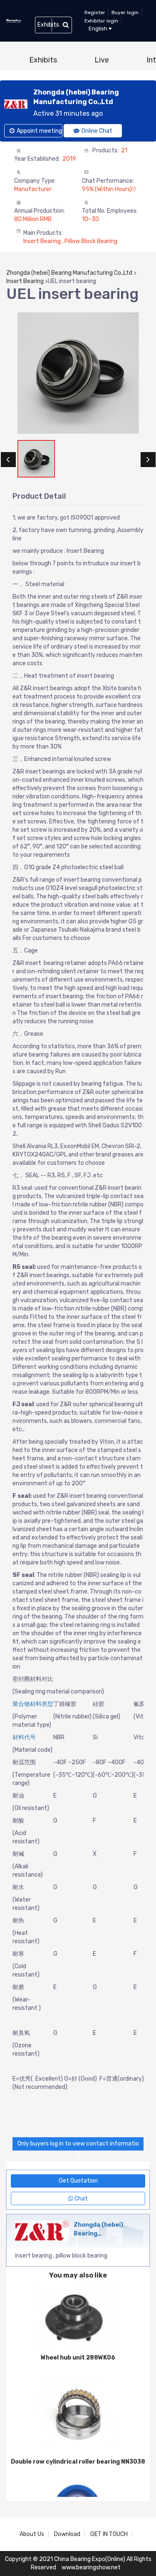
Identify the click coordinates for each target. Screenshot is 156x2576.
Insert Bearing (25, 281)
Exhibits (43, 60)
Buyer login (125, 12)
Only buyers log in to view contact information (78, 2145)
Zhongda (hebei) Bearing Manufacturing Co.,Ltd (69, 273)
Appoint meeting (39, 131)
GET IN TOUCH (109, 2534)
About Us (32, 2534)
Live (102, 60)
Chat (80, 2199)
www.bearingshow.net (91, 2567)
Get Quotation (78, 2181)
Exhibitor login (101, 21)
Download (67, 2534)
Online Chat (97, 131)
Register (95, 12)
